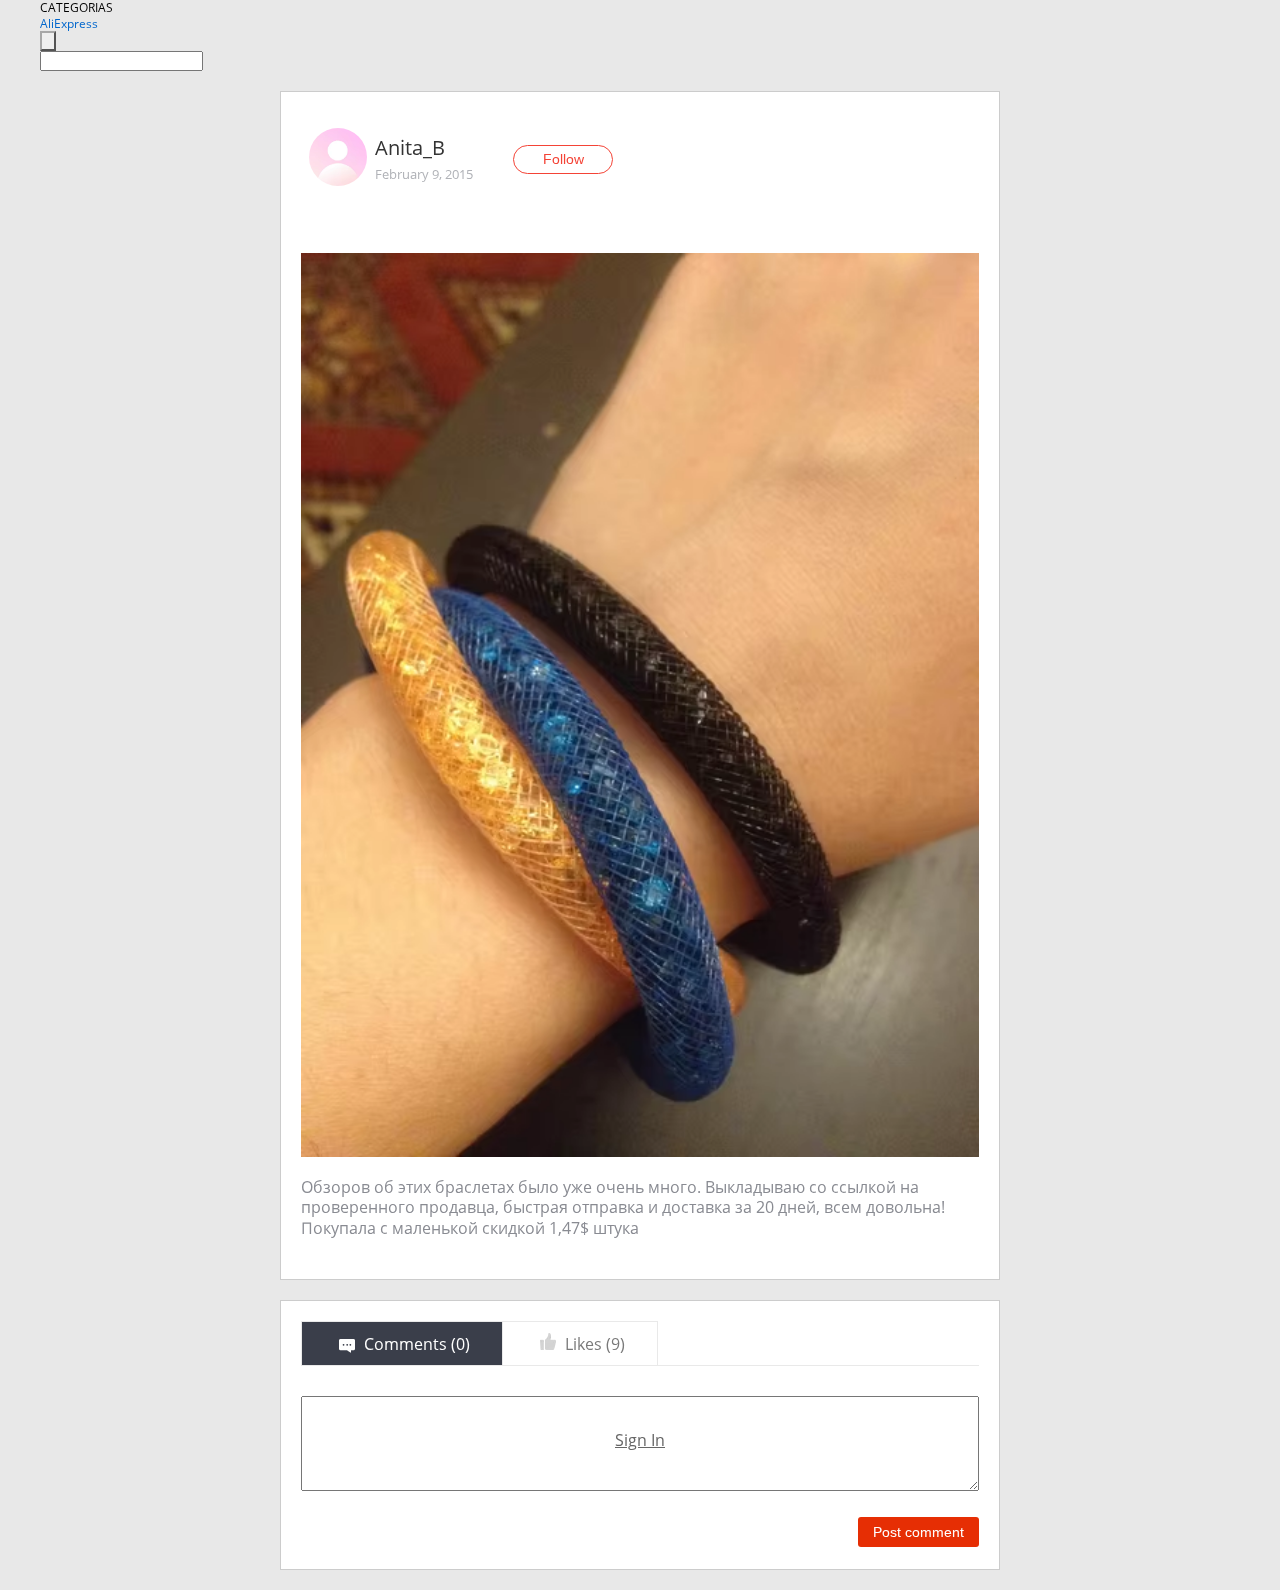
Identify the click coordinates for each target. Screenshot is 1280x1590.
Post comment (918, 1532)
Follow (563, 159)
